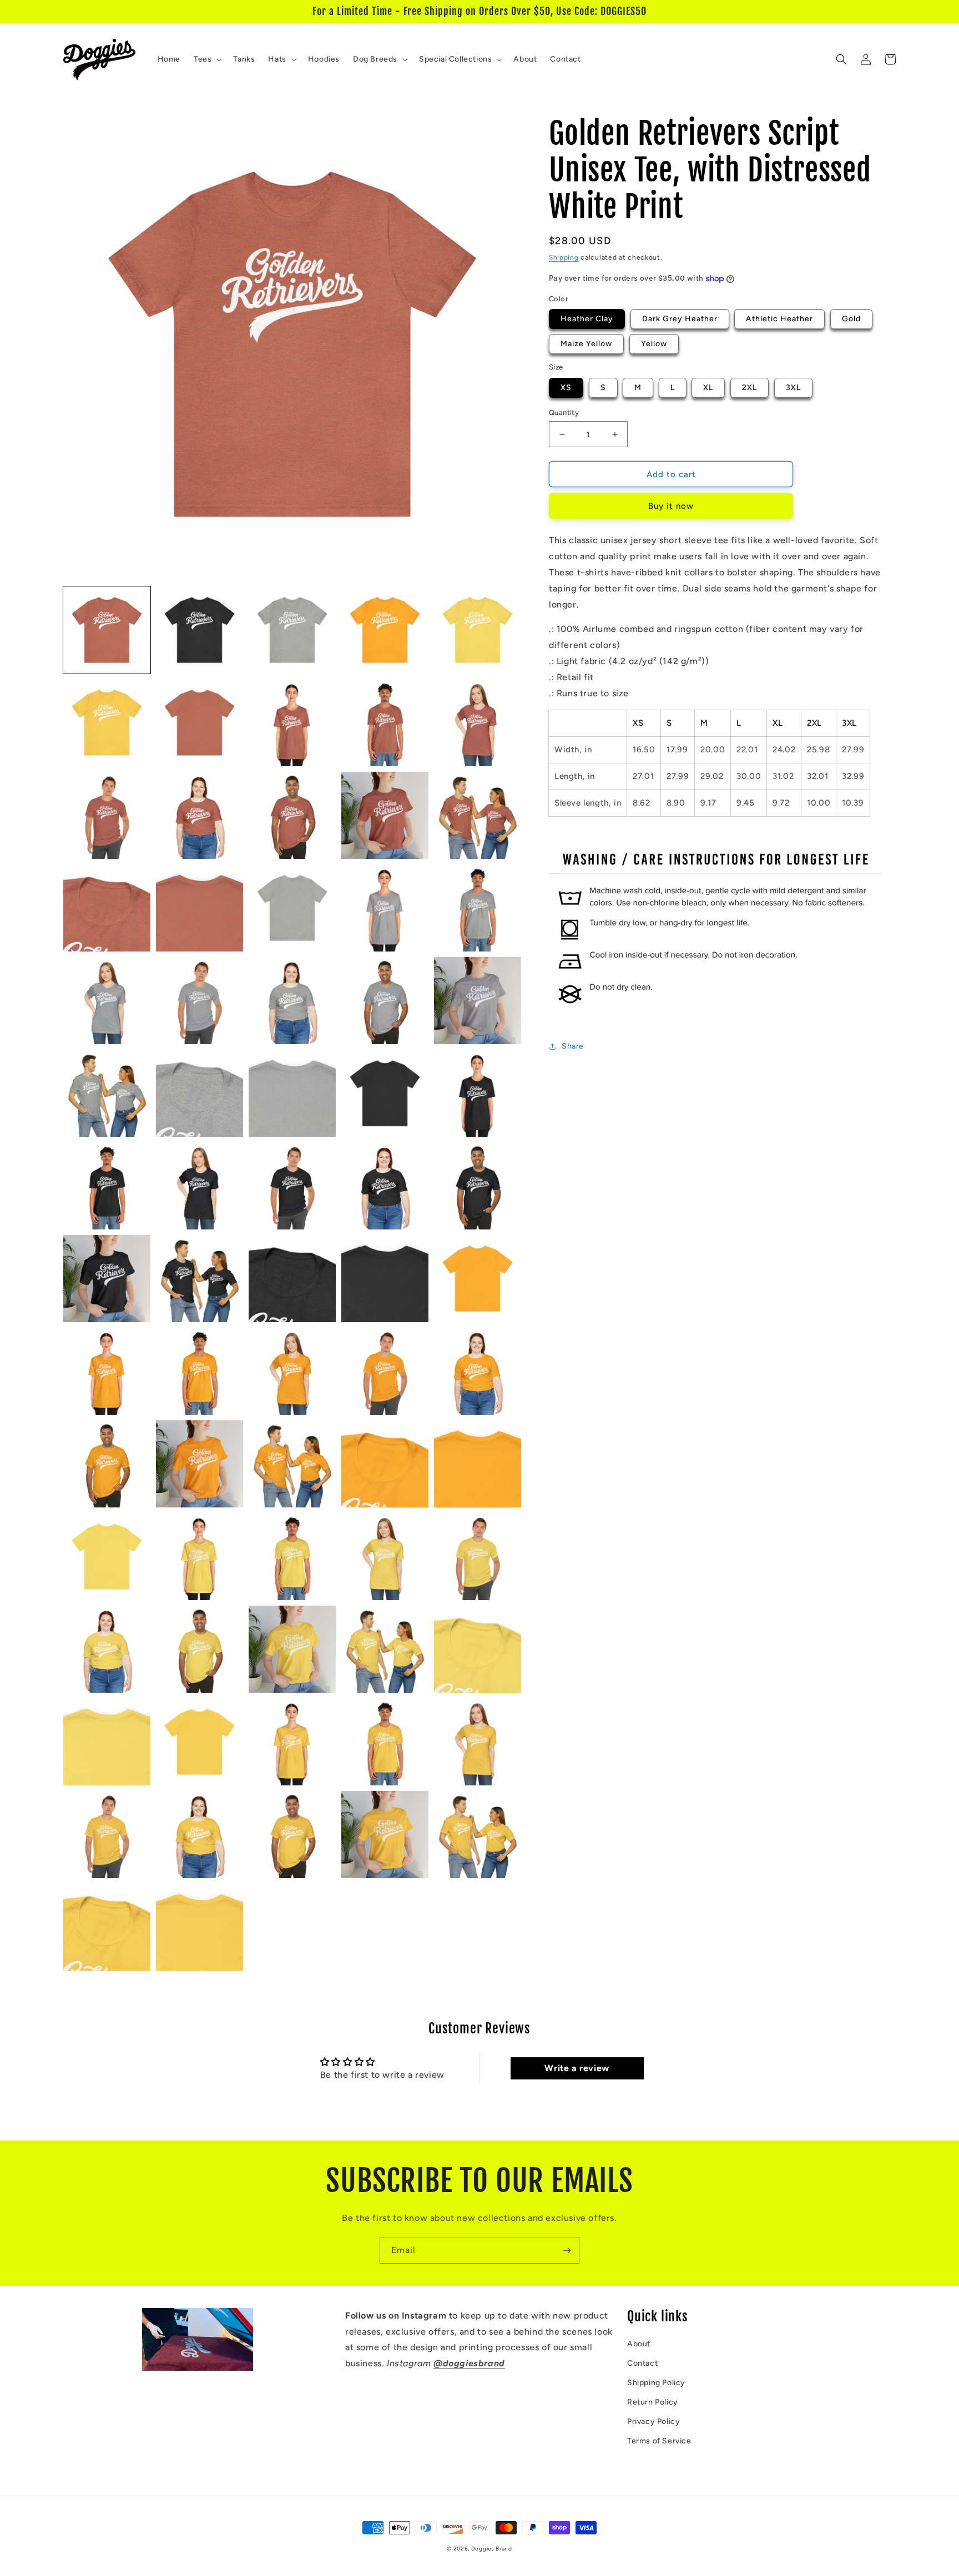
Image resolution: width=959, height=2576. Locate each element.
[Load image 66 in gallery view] (107, 1834)
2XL (749, 388)
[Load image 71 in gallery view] (107, 1927)
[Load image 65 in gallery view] (478, 1742)
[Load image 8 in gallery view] (292, 723)
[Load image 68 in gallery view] (292, 1834)
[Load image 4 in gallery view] (385, 630)
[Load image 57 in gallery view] (200, 1649)
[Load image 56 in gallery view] (107, 1649)
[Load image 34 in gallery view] (385, 1186)
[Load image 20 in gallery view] (478, 908)
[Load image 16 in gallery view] (107, 908)
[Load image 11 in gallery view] (107, 815)
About (639, 2344)
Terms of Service (659, 2441)
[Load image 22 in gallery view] (200, 1001)
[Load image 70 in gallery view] (478, 1834)
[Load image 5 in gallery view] (478, 630)
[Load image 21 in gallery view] (107, 1001)
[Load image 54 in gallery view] (385, 1557)
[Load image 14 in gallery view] (385, 815)
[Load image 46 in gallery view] (107, 1464)
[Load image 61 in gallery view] (107, 1742)
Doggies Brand (492, 2549)
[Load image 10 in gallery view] (478, 723)
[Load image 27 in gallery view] (200, 1093)
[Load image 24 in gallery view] (385, 1001)
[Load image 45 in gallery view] (478, 1371)
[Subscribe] (567, 2251)
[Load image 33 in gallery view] (292, 1186)
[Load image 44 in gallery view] (385, 1371)
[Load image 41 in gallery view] (107, 1371)
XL (708, 388)
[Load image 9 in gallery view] (385, 723)
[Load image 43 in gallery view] (292, 1371)
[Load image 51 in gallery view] (107, 1557)
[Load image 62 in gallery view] (200, 1742)
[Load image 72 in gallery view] (200, 1927)
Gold (851, 319)
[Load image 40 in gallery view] (478, 1279)
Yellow (654, 344)
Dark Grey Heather (680, 319)
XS (566, 388)
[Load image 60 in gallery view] (478, 1649)
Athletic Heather (779, 319)
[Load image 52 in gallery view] (200, 1557)
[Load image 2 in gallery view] (200, 630)
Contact (642, 2363)
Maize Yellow (586, 344)
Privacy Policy (653, 2421)
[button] (207, 59)
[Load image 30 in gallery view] (478, 1093)
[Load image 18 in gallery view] (292, 908)
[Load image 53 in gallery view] (292, 1557)
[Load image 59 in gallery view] (385, 1649)
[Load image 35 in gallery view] (478, 1186)
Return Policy (653, 2402)
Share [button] (573, 1046)
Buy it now (671, 506)
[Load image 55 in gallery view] (478, 1557)
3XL (793, 388)
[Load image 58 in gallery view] (292, 1649)
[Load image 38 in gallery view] (292, 1279)
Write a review (577, 2068)
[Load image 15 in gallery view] (478, 815)
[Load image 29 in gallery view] (385, 1093)
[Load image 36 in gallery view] (107, 1279)
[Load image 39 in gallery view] (385, 1279)
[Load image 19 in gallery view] (385, 908)
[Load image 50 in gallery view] (478, 1464)
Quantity (564, 413)
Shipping (564, 257)
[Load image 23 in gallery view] (292, 1001)
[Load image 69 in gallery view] (385, 1834)
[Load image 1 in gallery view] (107, 630)
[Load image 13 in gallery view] (292, 815)
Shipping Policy (656, 2383)
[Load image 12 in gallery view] (200, 815)
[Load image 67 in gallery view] (200, 1834)
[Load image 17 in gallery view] (200, 908)
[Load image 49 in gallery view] (385, 1464)
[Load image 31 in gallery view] (107, 1186)
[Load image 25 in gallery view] (478, 1001)
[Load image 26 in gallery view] (107, 1093)
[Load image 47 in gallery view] (200, 1464)
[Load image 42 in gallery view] (200, 1371)
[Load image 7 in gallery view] (200, 723)
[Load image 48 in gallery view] (292, 1464)
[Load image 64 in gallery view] (385, 1742)
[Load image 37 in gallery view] (200, 1279)
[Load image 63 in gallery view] (292, 1742)
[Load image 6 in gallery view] (107, 723)
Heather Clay (587, 319)
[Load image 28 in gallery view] (292, 1093)
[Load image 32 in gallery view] (200, 1186)
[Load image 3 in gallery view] (292, 630)
